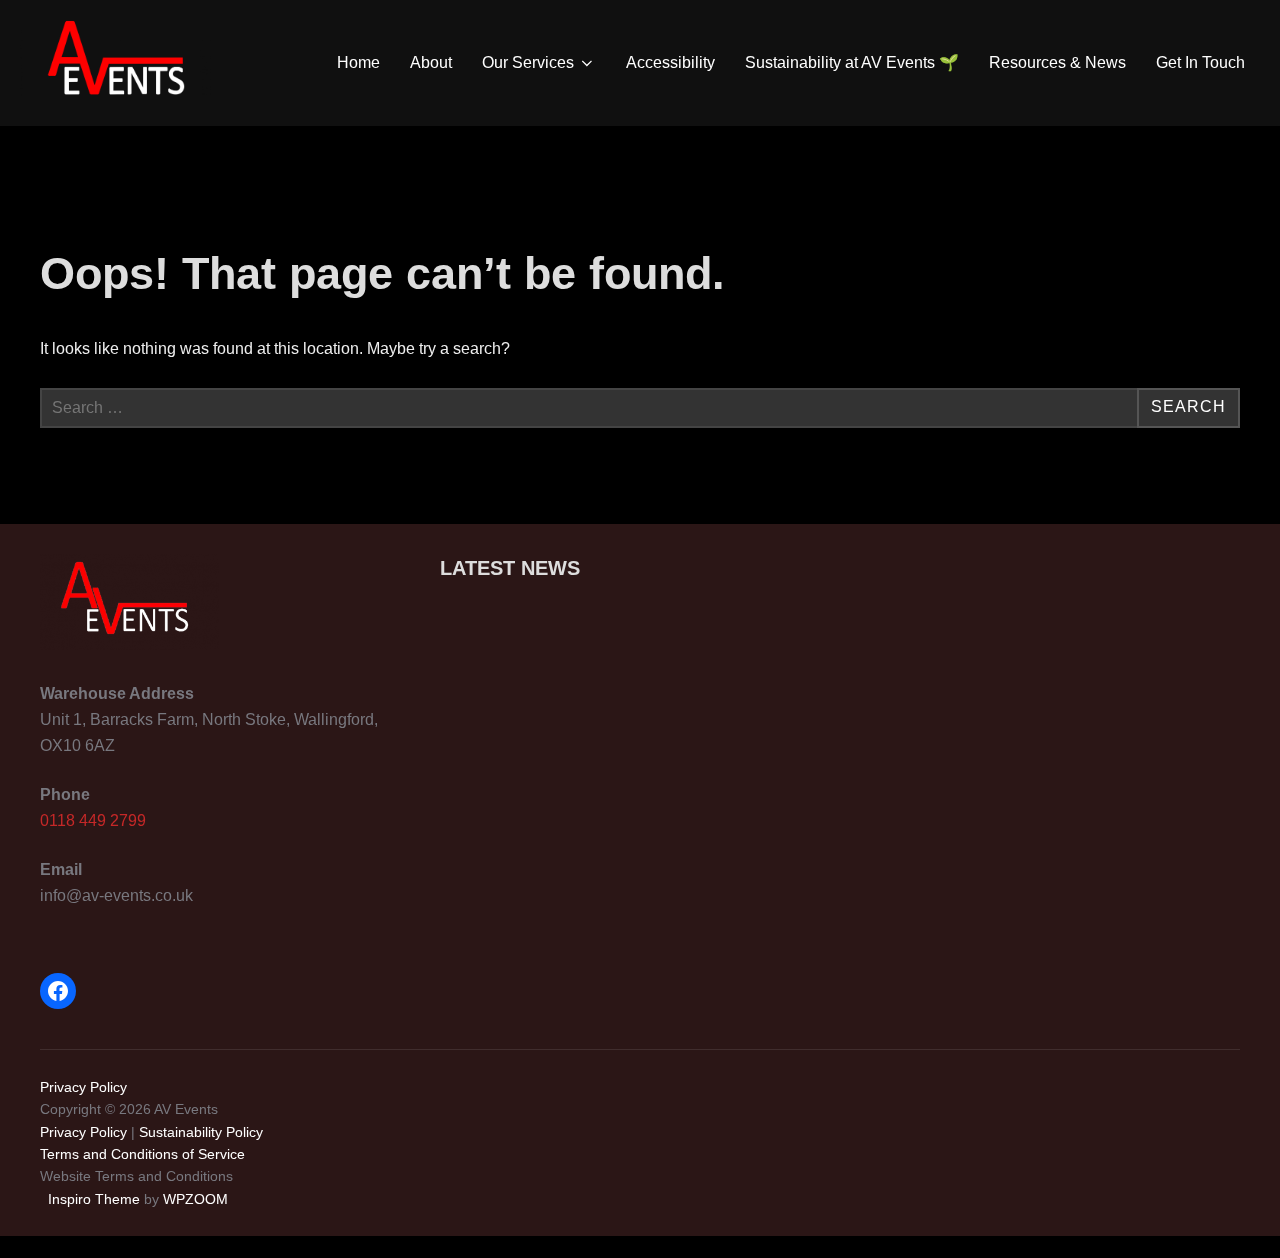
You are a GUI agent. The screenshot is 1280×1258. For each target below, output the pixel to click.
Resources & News (1057, 62)
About (431, 62)
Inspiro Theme (94, 1199)
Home (358, 62)
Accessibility (670, 62)
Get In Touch (1200, 62)
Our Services (528, 62)
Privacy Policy (83, 1087)
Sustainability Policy (201, 1132)
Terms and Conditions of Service (142, 1154)
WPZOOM (195, 1199)
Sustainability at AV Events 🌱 (852, 62)
